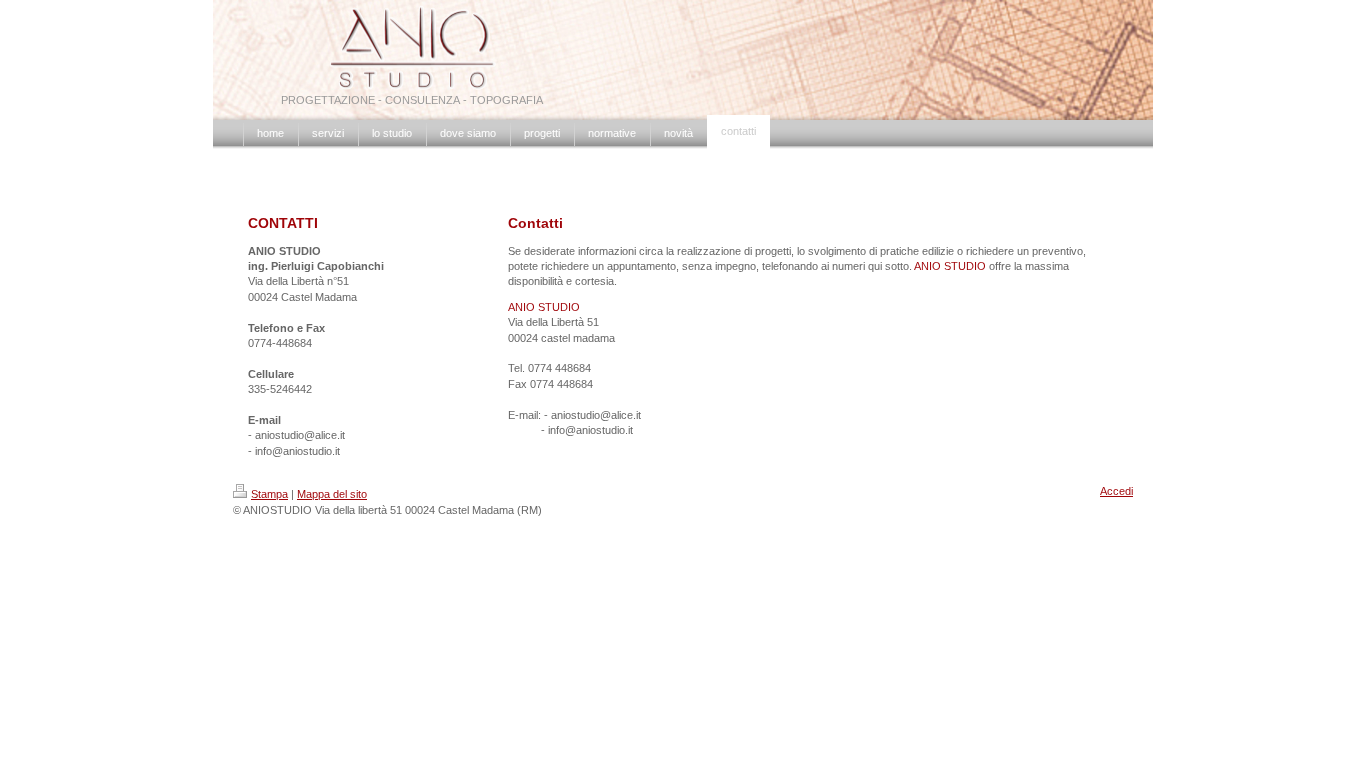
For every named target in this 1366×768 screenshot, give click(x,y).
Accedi (1116, 491)
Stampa (269, 494)
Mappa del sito (332, 494)
